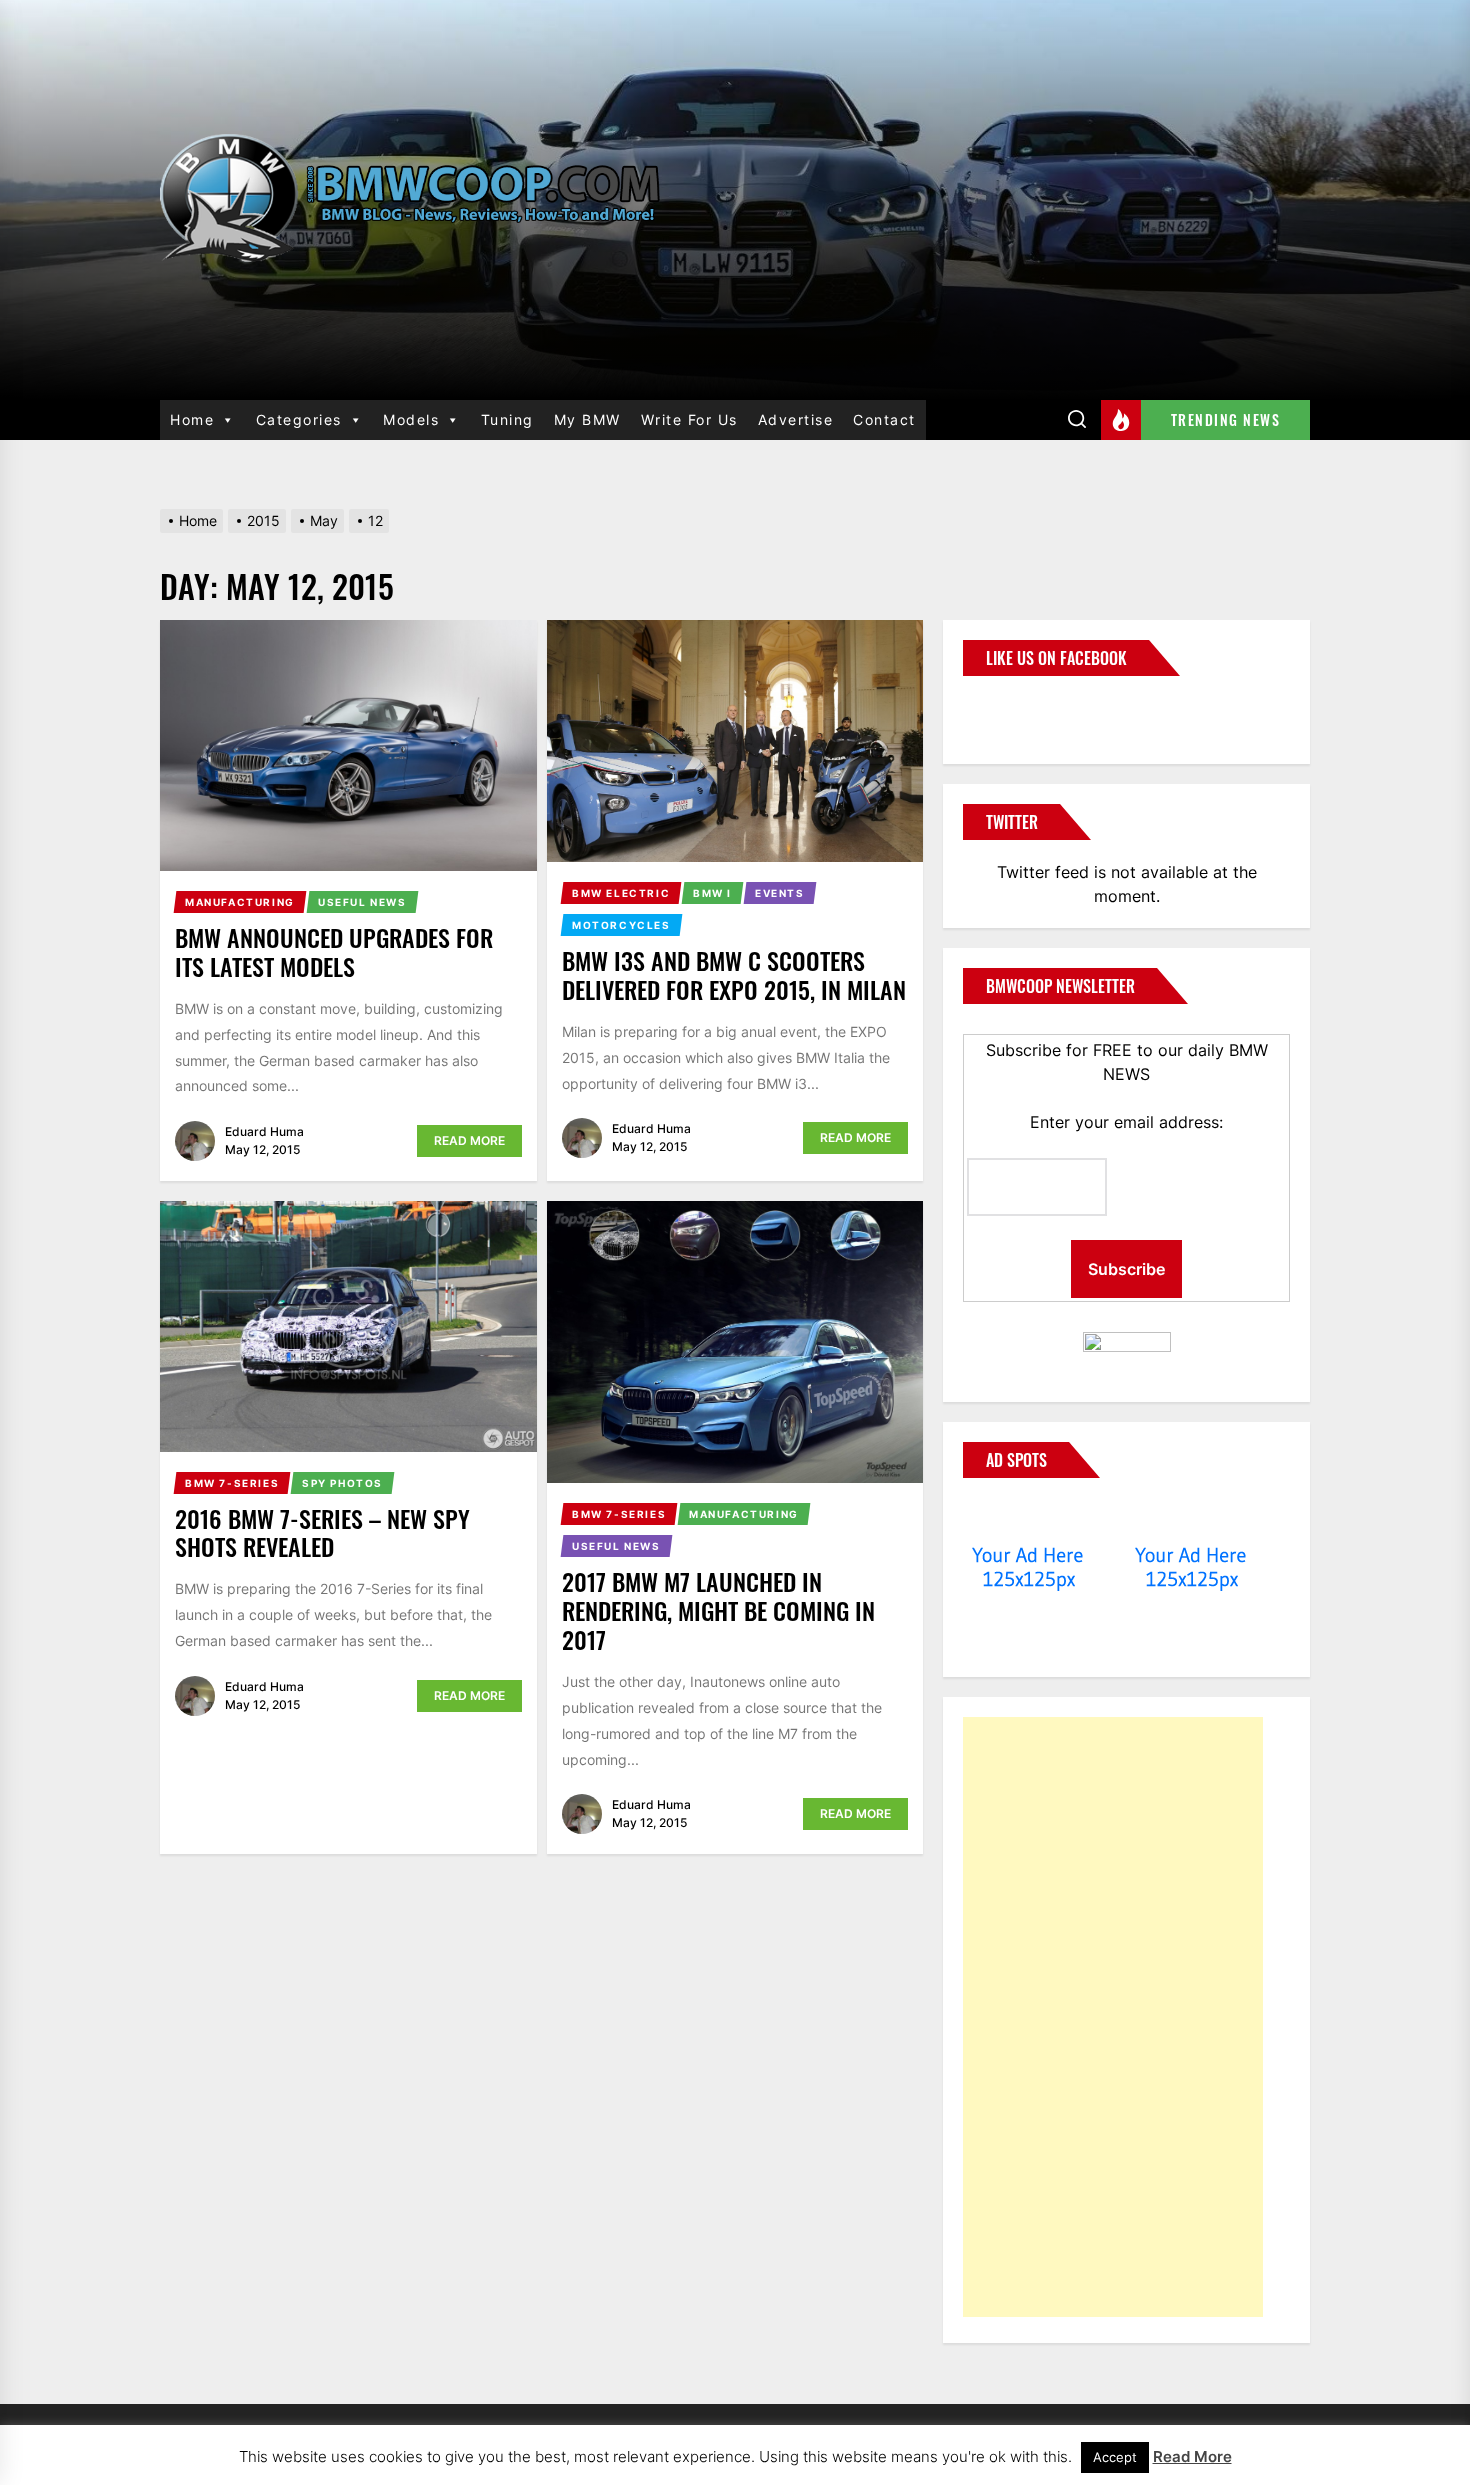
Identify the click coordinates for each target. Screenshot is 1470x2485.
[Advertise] (1028, 1517)
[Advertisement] (1113, 2017)
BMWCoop (1027, 708)
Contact (884, 419)
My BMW (587, 419)
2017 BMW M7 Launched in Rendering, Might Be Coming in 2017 (718, 1610)
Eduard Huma (264, 1131)
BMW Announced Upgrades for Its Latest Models (334, 951)
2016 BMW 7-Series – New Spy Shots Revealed (322, 1532)
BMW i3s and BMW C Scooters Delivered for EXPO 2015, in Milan (734, 974)
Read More (469, 1140)
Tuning (507, 419)
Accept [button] (1115, 2457)
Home (192, 419)
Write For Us (689, 419)
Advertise (796, 419)
